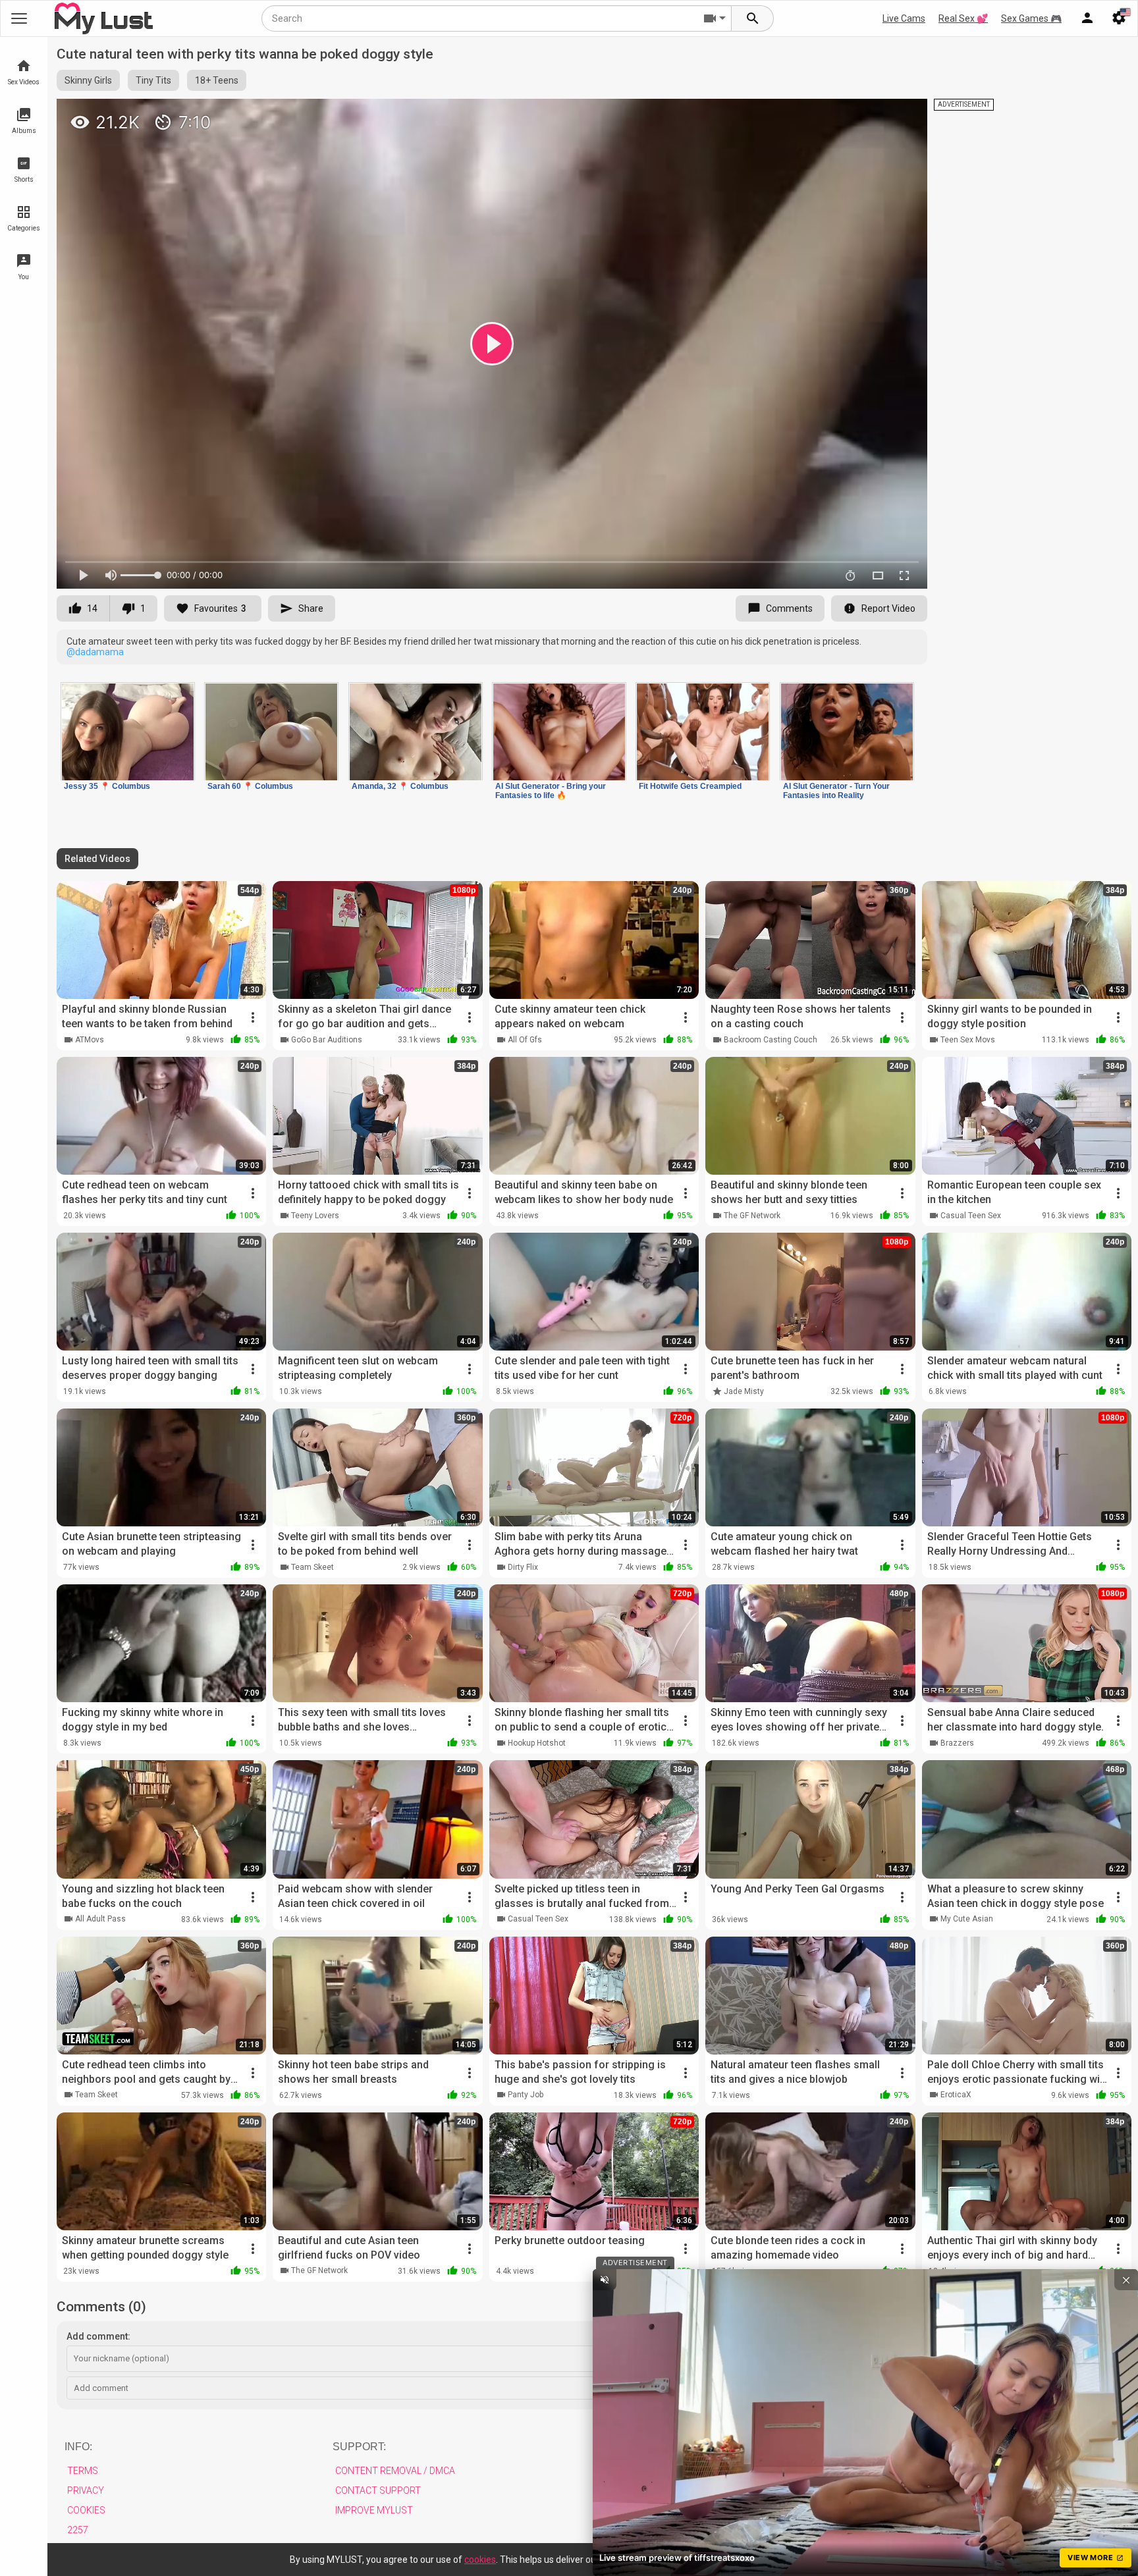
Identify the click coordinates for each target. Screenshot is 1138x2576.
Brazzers (957, 1743)
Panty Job (526, 2095)
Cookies (86, 2510)
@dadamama (95, 652)
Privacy (86, 2490)
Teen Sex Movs (968, 1040)
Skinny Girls (88, 80)
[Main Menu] (19, 18)
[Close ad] (1126, 2280)
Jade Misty (744, 1391)
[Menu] (1087, 18)
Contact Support (378, 2490)
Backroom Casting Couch (771, 1040)
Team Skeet (312, 1567)
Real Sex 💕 (963, 18)
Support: (359, 2447)
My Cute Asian (967, 1919)
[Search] (753, 18)
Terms (83, 2471)
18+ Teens (217, 80)
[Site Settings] (1119, 18)
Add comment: (98, 2336)
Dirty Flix (523, 1567)
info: (78, 2447)
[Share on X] (903, 115)
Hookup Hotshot (537, 1743)
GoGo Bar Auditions (327, 1040)
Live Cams (904, 18)
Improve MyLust (374, 2510)
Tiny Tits (153, 80)
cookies (480, 2560)
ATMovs (90, 1040)
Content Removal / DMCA (395, 2471)
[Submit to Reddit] (874, 115)
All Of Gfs (525, 1040)
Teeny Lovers (315, 1216)
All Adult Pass (100, 1919)
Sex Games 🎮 (1031, 18)
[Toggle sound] (605, 2280)
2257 (78, 2530)
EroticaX (956, 2095)
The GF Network (752, 1216)
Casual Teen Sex (971, 1216)
